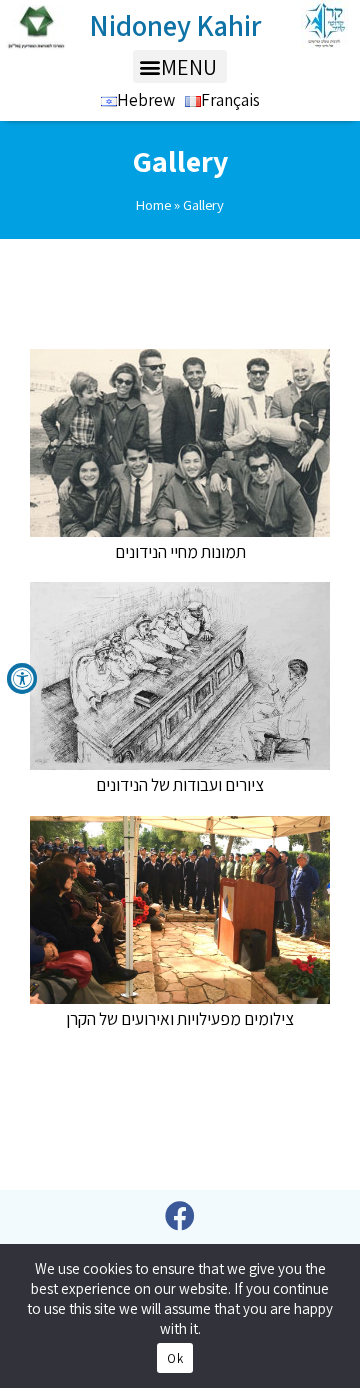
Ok (175, 1358)
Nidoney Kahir (175, 25)
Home (153, 204)
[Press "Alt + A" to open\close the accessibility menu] (22, 678)
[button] (180, 66)
